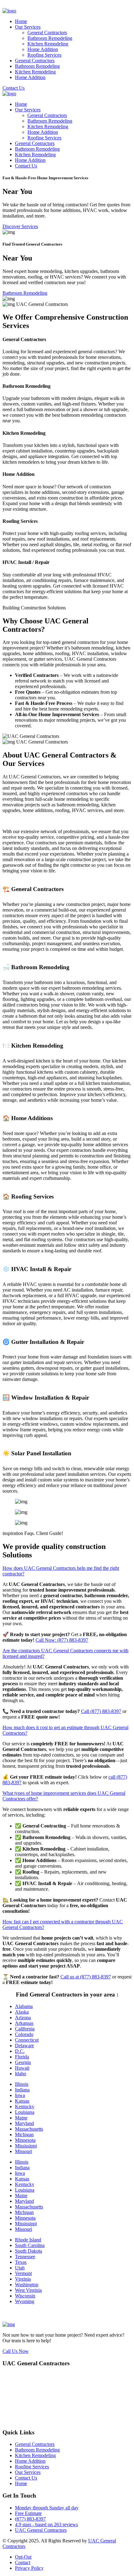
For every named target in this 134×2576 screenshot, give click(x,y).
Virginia (23, 2279)
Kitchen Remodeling (48, 44)
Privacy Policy (29, 2568)
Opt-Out (23, 2557)
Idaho (21, 2074)
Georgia (23, 2062)
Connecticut (27, 2040)
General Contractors (47, 33)
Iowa (20, 2095)
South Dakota (29, 2251)
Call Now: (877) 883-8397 (62, 1640)
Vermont (23, 2273)
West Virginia (28, 2290)
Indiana (22, 2090)
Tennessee (25, 2257)
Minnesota (25, 2140)
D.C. (20, 2051)
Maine (21, 2118)
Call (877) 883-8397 (101, 1711)
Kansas (22, 2101)
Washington (27, 2285)
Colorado (24, 2034)
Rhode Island (28, 2240)
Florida (22, 2057)
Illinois (22, 2084)
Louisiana (25, 2112)
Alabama (24, 2006)
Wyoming (25, 2301)
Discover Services (20, 226)
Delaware (24, 2046)
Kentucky (25, 2107)
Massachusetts (29, 2129)
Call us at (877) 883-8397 (86, 1977)
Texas (21, 2262)
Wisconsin (25, 2296)
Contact (23, 2562)
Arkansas (24, 2023)
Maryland (24, 2123)
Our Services (28, 27)
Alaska (22, 2012)
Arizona (23, 2018)
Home (21, 21)
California (25, 2029)
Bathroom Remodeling (50, 38)
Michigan (24, 2135)
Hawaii (22, 2068)
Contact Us (14, 88)
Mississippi (26, 2146)
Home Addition (43, 49)
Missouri (24, 2151)
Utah (20, 2268)
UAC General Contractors (41, 2530)
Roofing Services (44, 55)
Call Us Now (16, 2351)
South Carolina (30, 2245)
